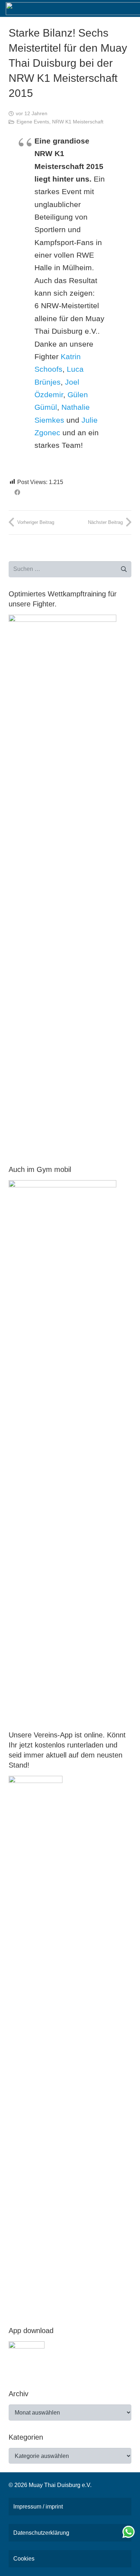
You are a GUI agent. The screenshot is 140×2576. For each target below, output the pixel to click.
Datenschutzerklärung (41, 2533)
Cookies (24, 2559)
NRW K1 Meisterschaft (78, 122)
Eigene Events (33, 122)
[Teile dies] (17, 492)
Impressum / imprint (38, 2507)
